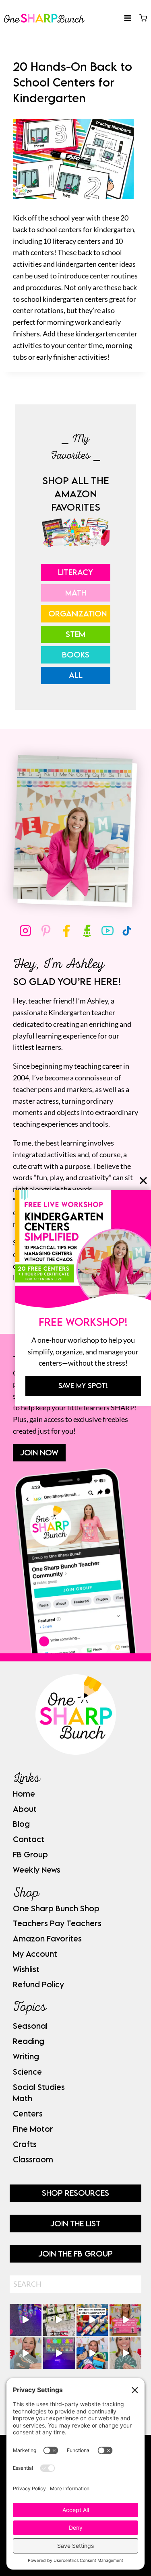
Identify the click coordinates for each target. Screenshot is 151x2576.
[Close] (143, 1181)
